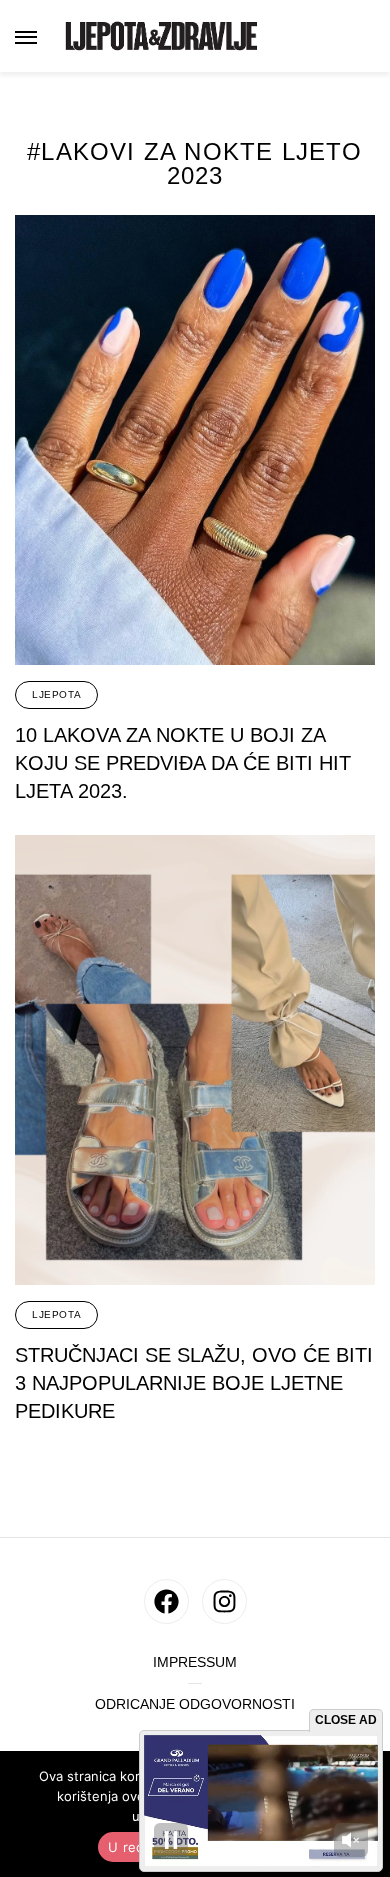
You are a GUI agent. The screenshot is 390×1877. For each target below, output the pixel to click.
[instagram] (224, 1601)
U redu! (132, 1847)
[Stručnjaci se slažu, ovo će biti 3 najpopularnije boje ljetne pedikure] (195, 1060)
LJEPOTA (56, 694)
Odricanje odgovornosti (195, 1704)
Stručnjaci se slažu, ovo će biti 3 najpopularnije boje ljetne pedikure (194, 1383)
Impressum (195, 1662)
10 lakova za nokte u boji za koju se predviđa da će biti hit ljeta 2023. (183, 763)
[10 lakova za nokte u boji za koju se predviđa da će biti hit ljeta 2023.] (195, 440)
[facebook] (166, 1601)
